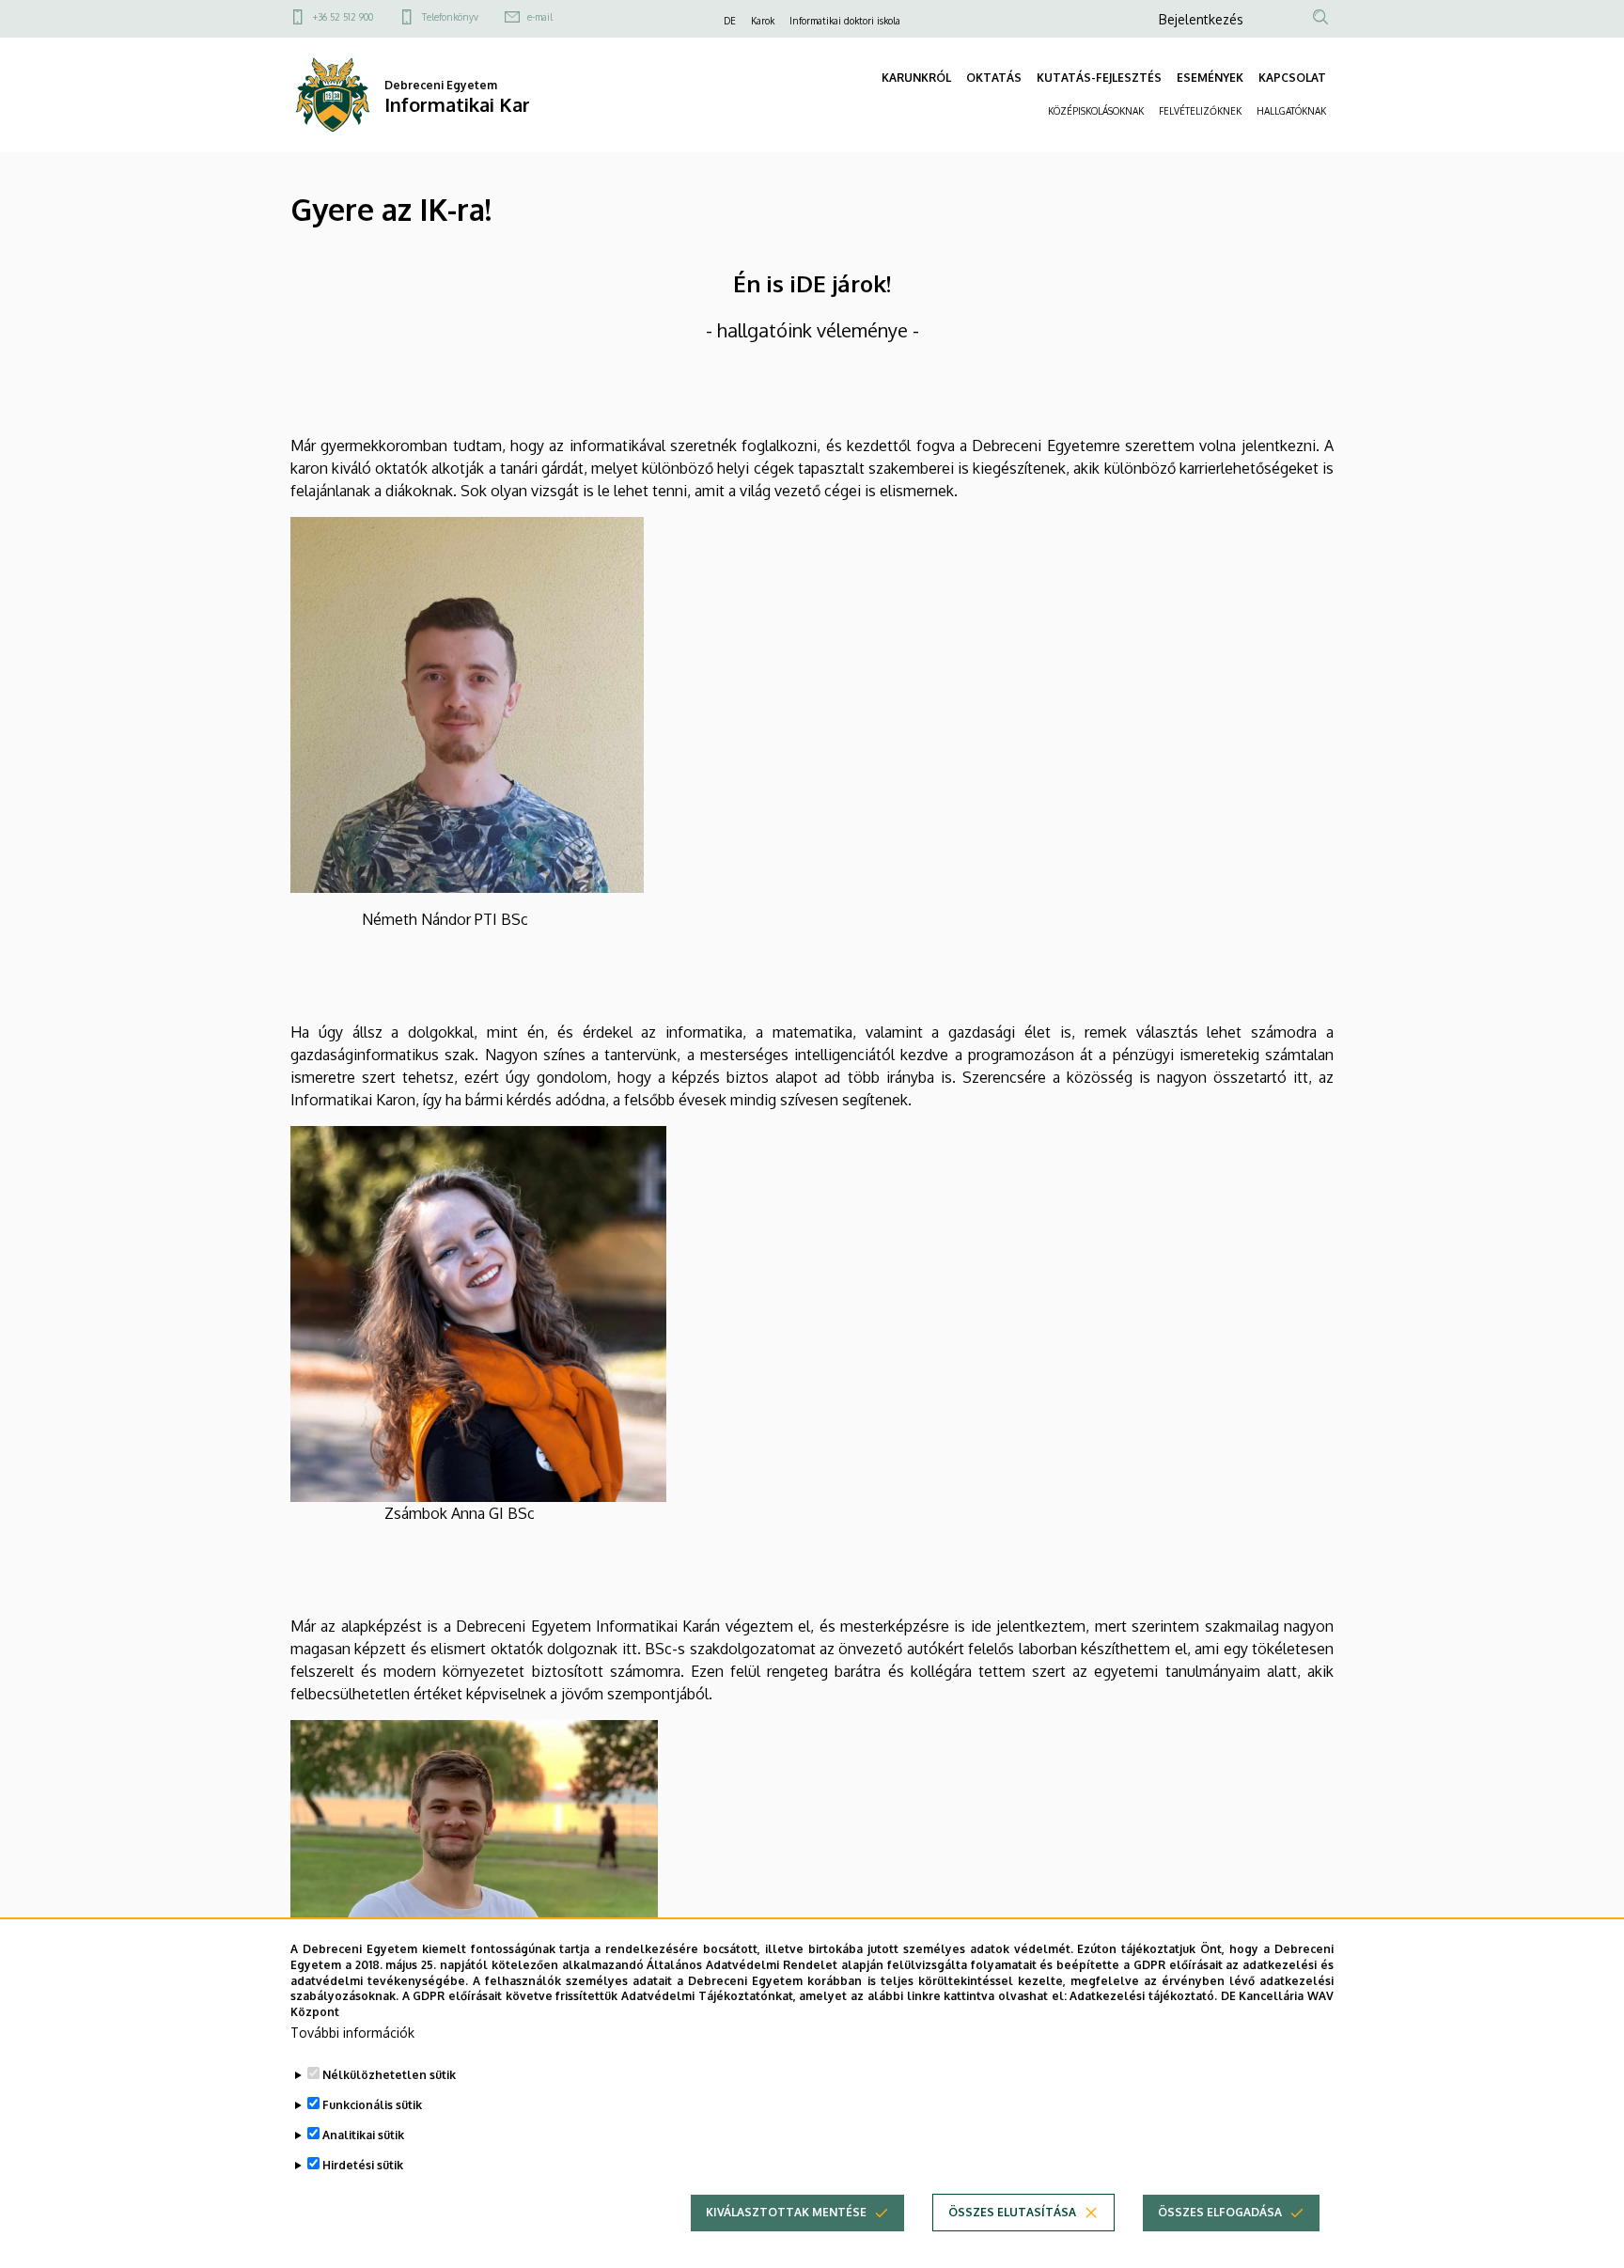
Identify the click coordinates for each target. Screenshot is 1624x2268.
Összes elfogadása (1220, 2212)
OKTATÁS (994, 78)
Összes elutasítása (1012, 2212)
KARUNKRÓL (916, 78)
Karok (763, 21)
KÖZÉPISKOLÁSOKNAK (1096, 111)
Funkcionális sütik (372, 2105)
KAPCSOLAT (1292, 78)
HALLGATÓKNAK (1291, 111)
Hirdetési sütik (363, 2165)
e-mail (540, 17)
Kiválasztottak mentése (786, 2212)
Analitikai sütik (363, 2135)
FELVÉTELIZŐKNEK (1200, 111)
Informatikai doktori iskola (845, 21)
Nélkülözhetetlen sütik (389, 2075)
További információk (352, 2033)
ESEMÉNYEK (1210, 78)
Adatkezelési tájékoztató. (1143, 1996)
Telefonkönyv (450, 17)
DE (730, 21)
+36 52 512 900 (343, 17)
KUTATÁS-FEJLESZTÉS (1099, 78)
